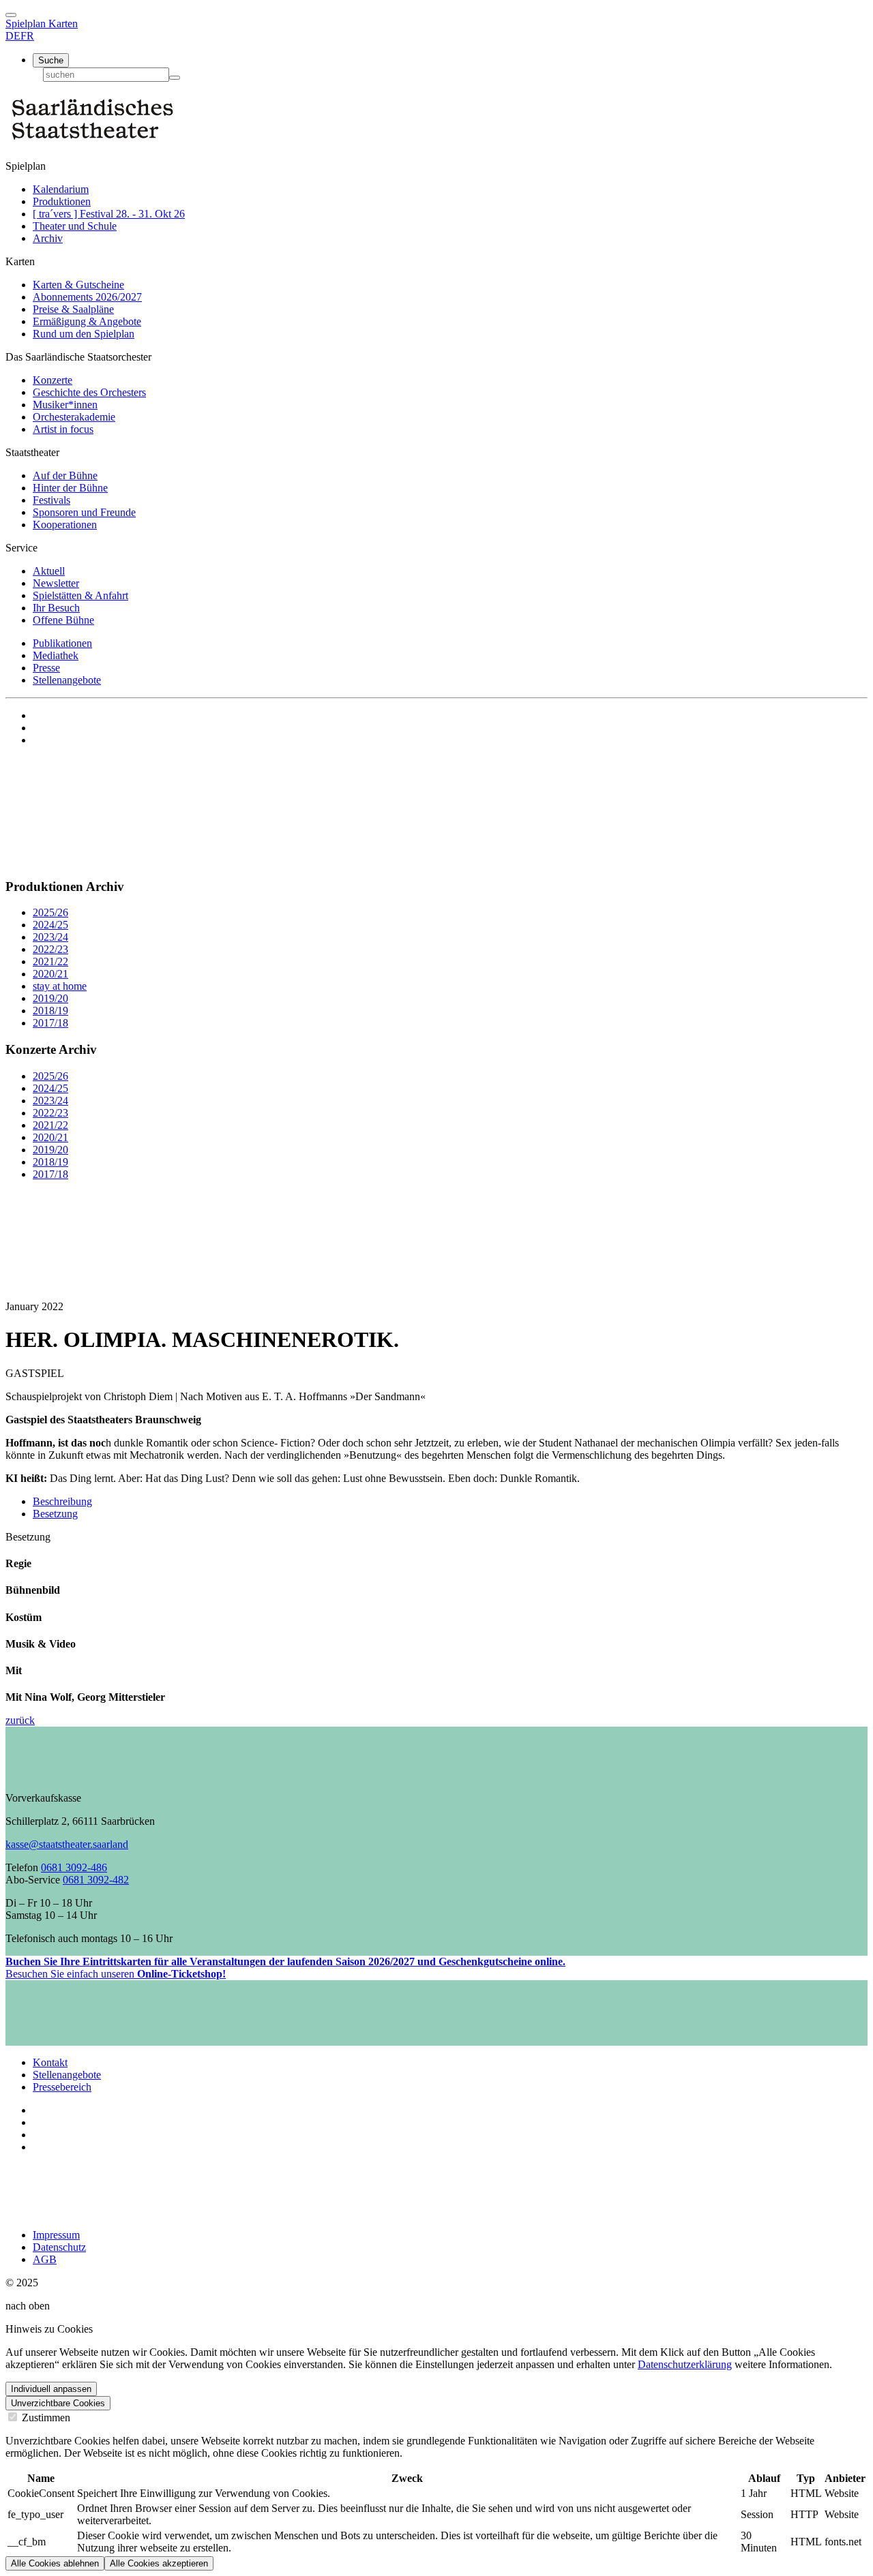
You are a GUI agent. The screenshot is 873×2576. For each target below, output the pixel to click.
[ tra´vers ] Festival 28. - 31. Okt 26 (109, 214)
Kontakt (50, 2062)
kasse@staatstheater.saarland (67, 1844)
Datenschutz (59, 2247)
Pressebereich (62, 2087)
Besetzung (55, 1514)
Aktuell (49, 571)
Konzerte (53, 380)
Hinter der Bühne (70, 488)
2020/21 (50, 974)
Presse (46, 668)
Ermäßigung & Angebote (87, 321)
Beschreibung (62, 1501)
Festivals (51, 500)
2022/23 (50, 949)
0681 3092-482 (96, 1880)
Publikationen (62, 643)
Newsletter (56, 583)
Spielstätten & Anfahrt (80, 595)
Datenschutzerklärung (685, 2364)
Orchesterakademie (74, 417)
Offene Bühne (63, 620)
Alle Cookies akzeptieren (159, 2563)
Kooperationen (65, 525)
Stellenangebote (67, 680)
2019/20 (50, 998)
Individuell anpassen (51, 2389)
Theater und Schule (75, 226)
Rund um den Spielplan (84, 334)
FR (27, 36)
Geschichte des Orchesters (89, 392)
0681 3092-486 (74, 1867)
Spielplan (27, 24)
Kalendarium (61, 189)
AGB (45, 2259)
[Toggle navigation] (11, 15)
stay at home (60, 986)
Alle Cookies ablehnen (55, 2563)
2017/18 (50, 1023)
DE (13, 36)
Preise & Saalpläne (73, 309)
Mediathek (56, 655)
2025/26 (50, 912)
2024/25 (50, 925)
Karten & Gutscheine (78, 285)
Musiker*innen (65, 405)
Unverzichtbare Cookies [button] (58, 2403)
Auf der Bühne (65, 475)
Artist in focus (63, 429)
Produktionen (62, 201)
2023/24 (50, 937)
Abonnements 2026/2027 (87, 297)
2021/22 (50, 961)
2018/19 (50, 1011)
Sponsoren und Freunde (84, 512)
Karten (63, 24)
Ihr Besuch (56, 608)
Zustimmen (45, 2418)
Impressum (56, 2235)
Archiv (48, 238)
